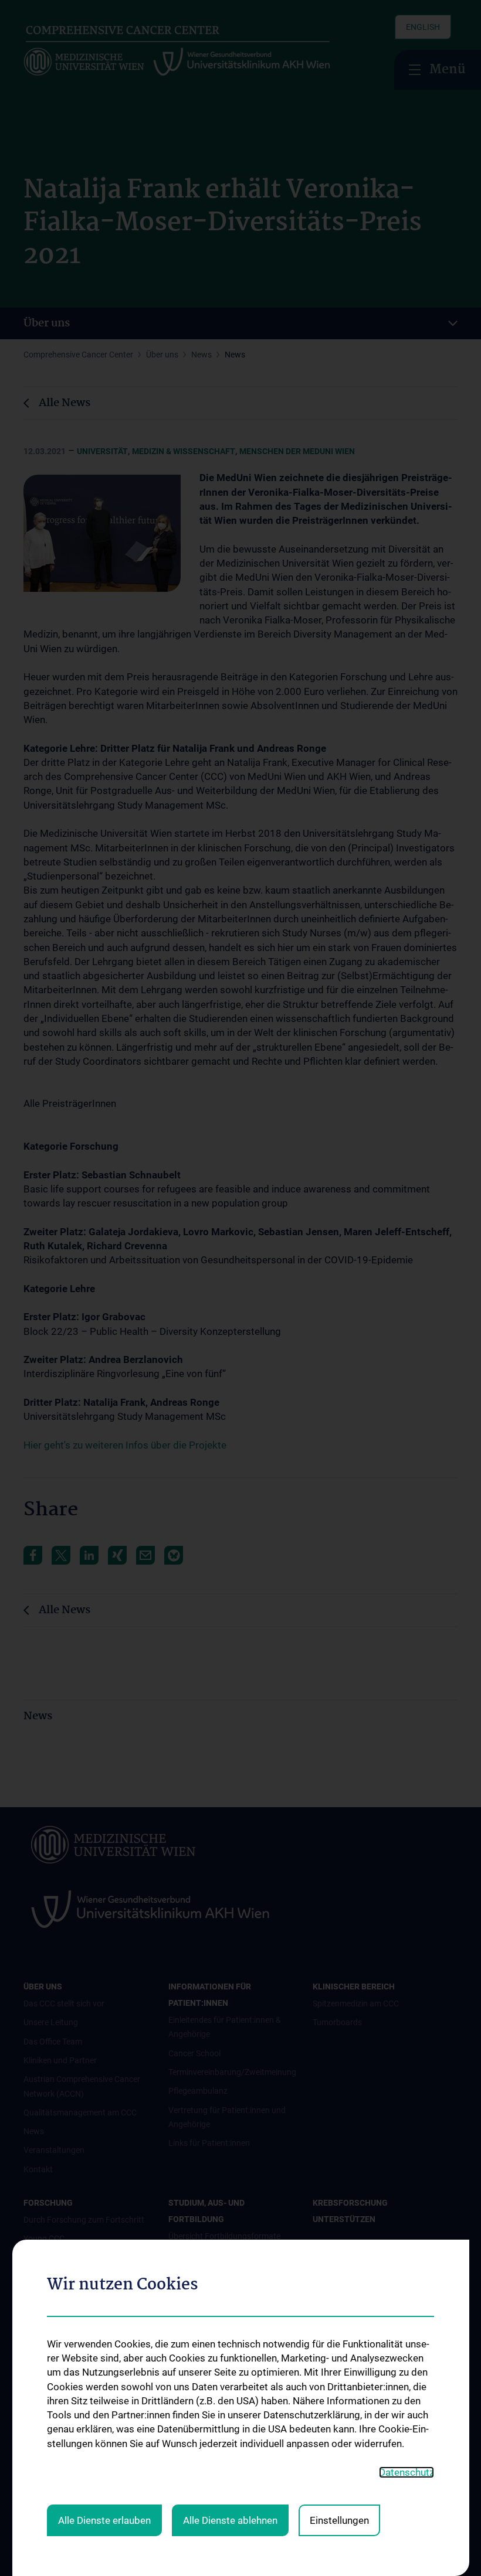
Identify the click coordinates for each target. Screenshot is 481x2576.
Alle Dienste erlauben (104, 2520)
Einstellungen (339, 2520)
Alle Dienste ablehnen (230, 2520)
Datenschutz (407, 2472)
